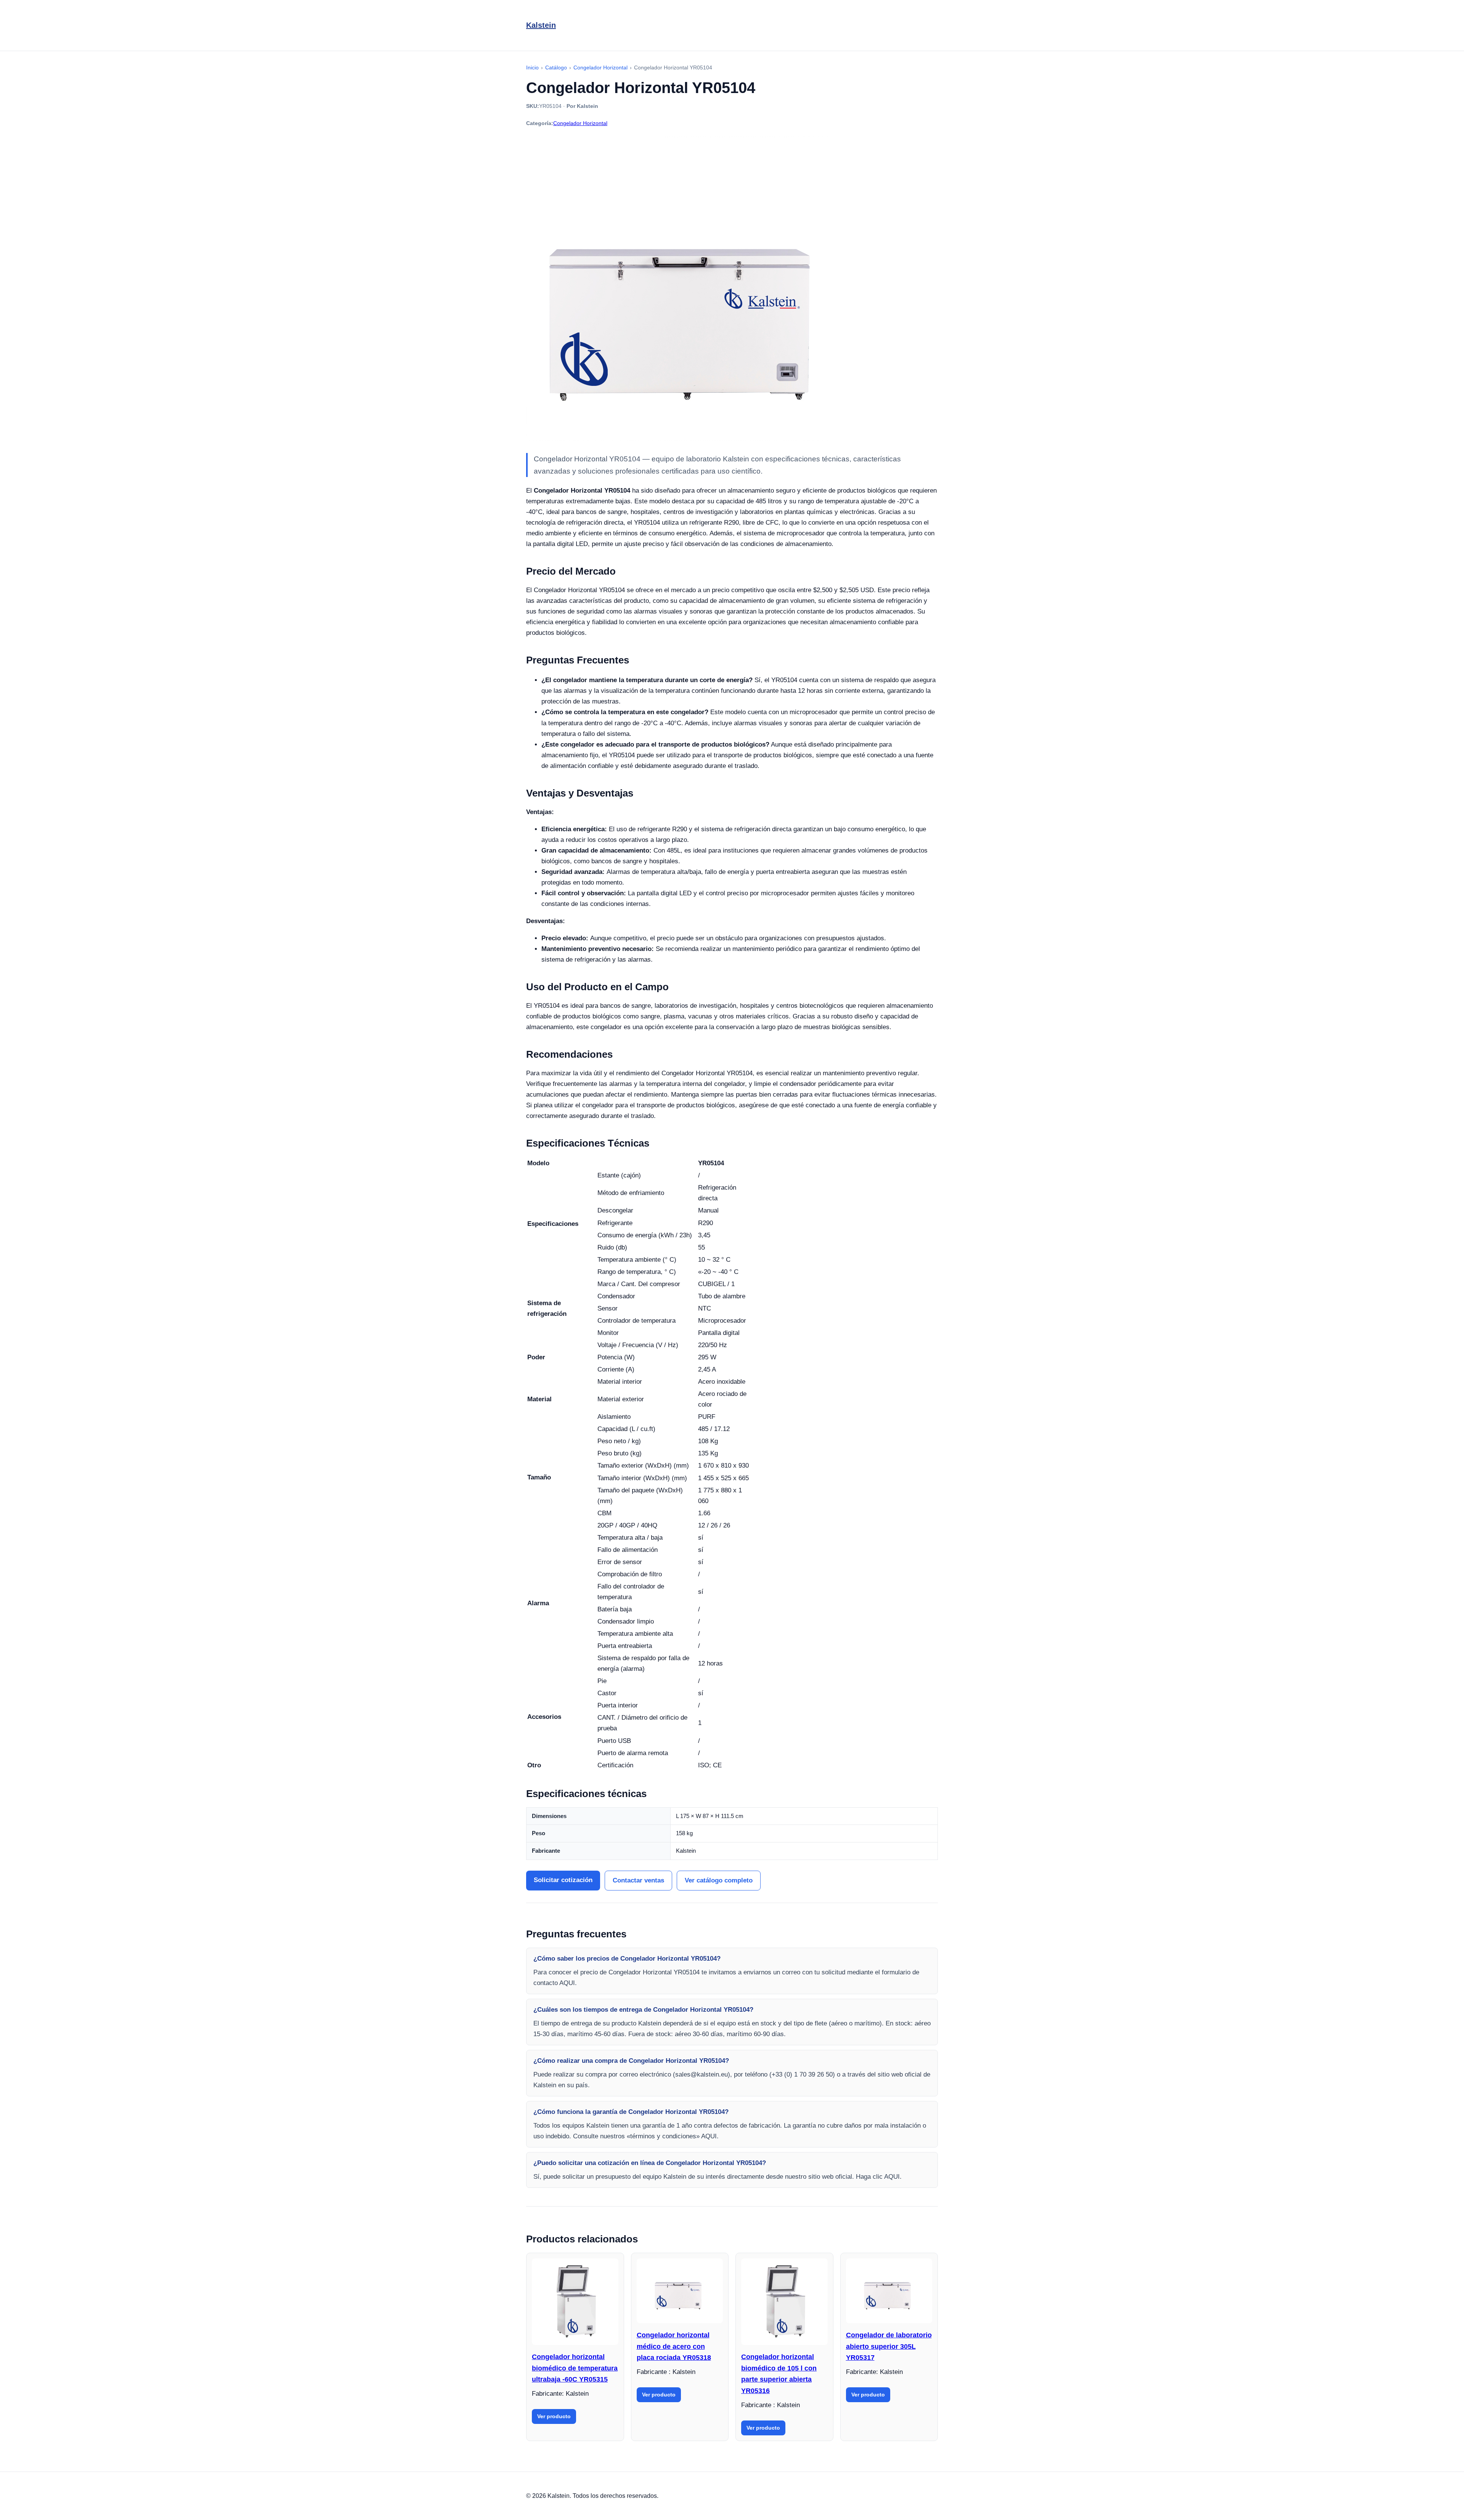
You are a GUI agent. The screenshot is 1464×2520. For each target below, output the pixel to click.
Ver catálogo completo (719, 1880)
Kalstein (541, 25)
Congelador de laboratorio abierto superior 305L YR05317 (889, 2346)
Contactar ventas (638, 1880)
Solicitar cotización (563, 1880)
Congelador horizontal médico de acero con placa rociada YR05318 (674, 2346)
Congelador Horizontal (580, 123)
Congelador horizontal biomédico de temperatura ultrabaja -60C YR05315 (575, 2368)
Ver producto (554, 2416)
